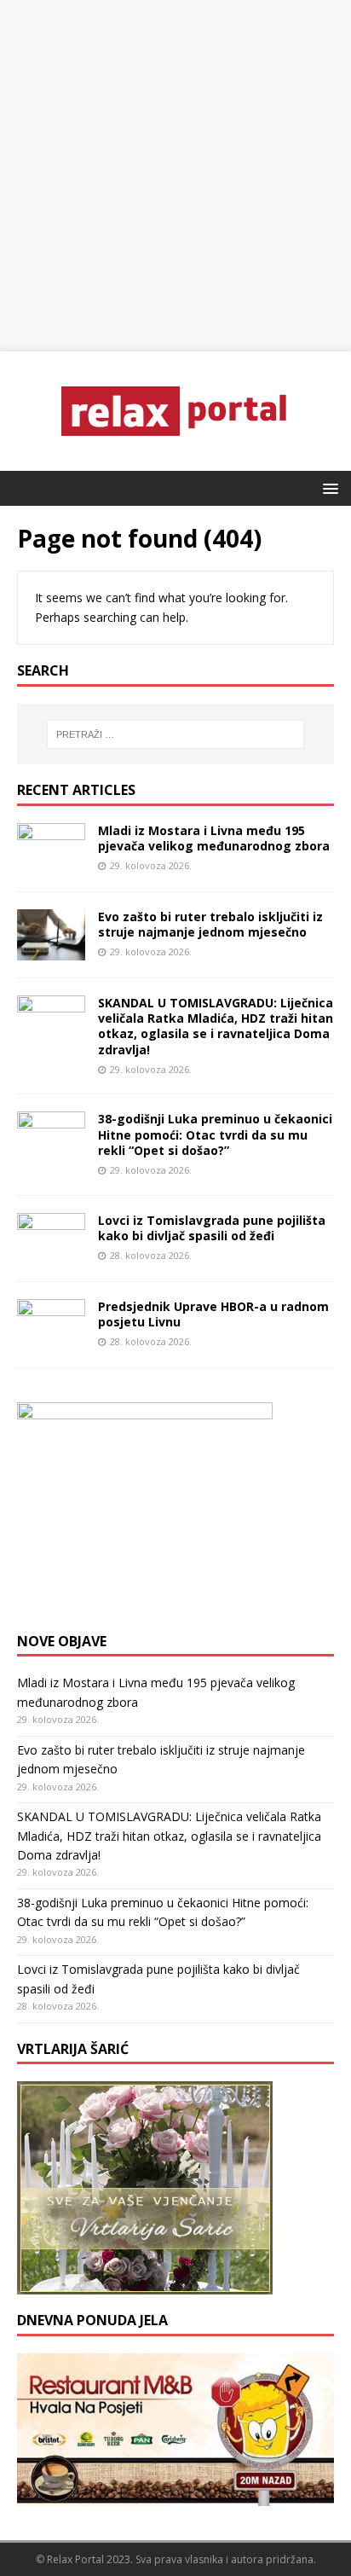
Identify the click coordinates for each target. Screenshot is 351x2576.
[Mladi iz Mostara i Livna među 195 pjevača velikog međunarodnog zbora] (51, 864)
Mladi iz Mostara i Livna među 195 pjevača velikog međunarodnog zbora (214, 838)
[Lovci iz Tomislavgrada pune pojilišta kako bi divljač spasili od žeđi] (51, 1253)
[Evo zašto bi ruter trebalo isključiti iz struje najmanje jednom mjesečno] (51, 951)
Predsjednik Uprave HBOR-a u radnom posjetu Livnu (213, 1314)
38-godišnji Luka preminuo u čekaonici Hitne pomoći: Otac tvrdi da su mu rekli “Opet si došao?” (215, 1134)
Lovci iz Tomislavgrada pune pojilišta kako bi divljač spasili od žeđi (212, 1228)
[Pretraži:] (176, 734)
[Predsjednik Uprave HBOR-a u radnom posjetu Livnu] (51, 1340)
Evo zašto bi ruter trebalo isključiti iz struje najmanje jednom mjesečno (210, 924)
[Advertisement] (175, 176)
